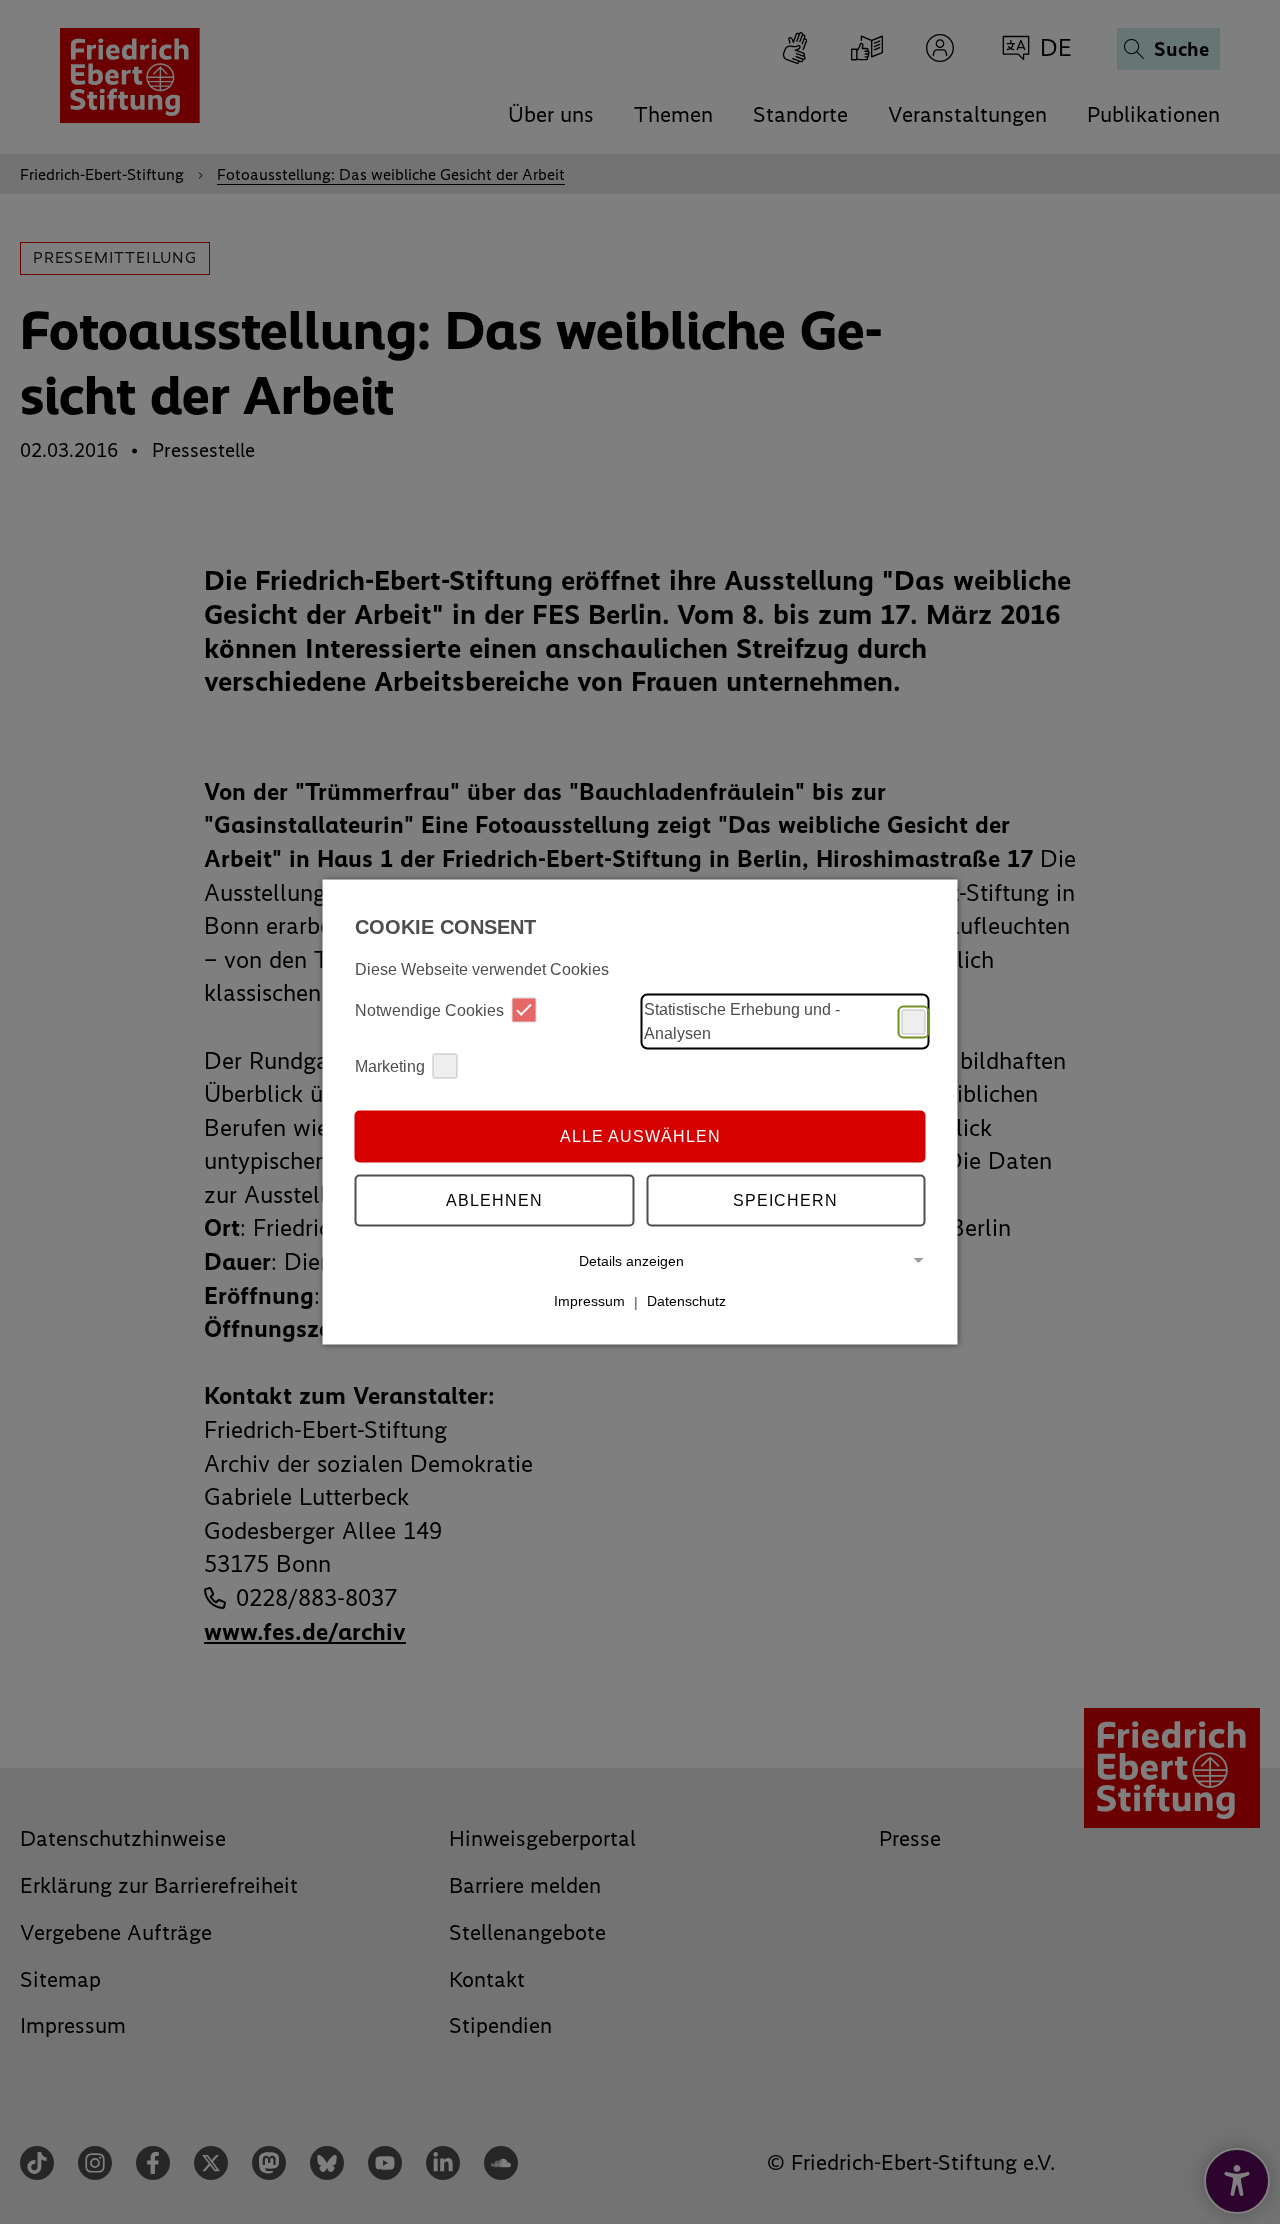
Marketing (390, 1065)
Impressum (589, 1301)
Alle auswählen (640, 1135)
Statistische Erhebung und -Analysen (742, 1021)
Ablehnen (494, 1199)
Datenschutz (686, 1301)
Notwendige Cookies (429, 1009)
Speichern (785, 1199)
